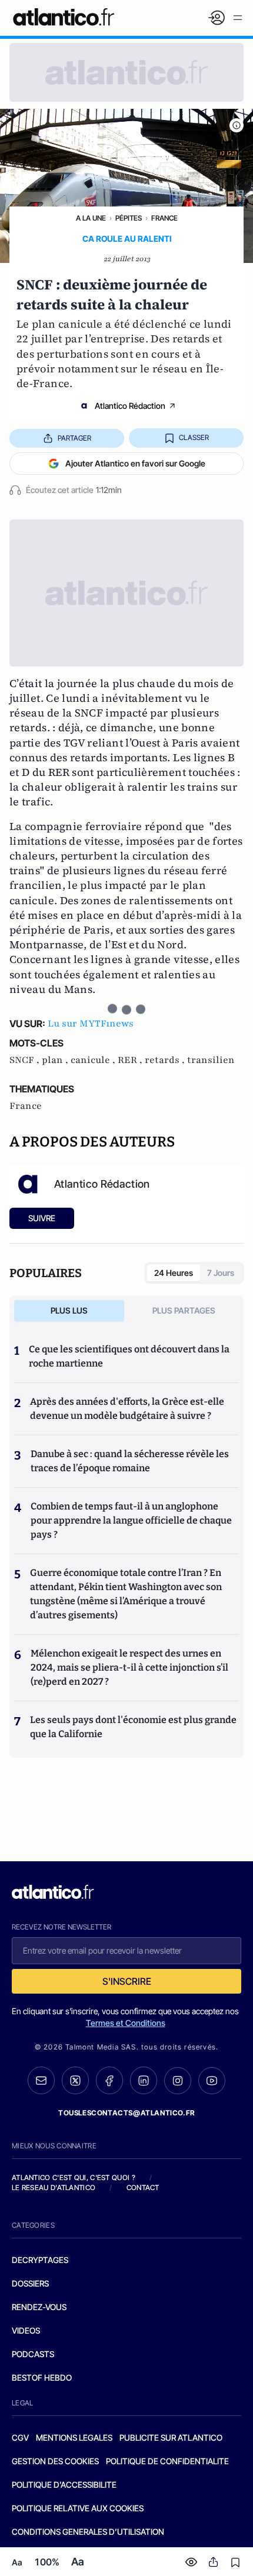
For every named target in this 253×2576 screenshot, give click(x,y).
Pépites (129, 218)
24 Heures (174, 1273)
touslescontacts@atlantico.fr (126, 2113)
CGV (20, 2437)
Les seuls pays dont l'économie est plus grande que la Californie (133, 1727)
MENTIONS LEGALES (74, 2437)
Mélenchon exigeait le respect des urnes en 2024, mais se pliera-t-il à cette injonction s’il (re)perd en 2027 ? (129, 1667)
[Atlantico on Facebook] (109, 2080)
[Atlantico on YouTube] (212, 2081)
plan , (56, 1060)
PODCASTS (33, 2354)
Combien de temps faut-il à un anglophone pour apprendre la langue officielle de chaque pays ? (131, 1520)
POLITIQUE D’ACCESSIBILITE (64, 2485)
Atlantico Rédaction (130, 406)
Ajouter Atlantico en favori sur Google (135, 463)
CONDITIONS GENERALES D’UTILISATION (88, 2532)
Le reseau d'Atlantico (54, 2187)
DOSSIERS (30, 2283)
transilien (211, 1060)
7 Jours (221, 1273)
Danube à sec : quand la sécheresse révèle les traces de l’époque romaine (130, 1461)
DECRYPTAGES (40, 2260)
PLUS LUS (69, 1310)
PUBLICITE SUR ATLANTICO (171, 2437)
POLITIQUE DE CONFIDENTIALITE (167, 2461)
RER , (131, 1060)
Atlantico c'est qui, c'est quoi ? (74, 2177)
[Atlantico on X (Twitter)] (75, 2080)
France (164, 218)
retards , (166, 1060)
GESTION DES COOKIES (55, 2461)
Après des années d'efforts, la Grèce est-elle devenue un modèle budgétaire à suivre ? (127, 1409)
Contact (143, 2187)
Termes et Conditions (126, 2023)
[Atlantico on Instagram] (178, 2081)
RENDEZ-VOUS (39, 2307)
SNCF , (26, 1060)
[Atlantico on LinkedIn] (144, 2080)
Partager (74, 438)
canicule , (94, 1060)
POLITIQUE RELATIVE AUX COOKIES (78, 2508)
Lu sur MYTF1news (91, 1024)
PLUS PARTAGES (184, 1310)
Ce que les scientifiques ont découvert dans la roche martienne (129, 1356)
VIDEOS (26, 2330)
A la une (91, 218)
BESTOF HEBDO (42, 2377)
